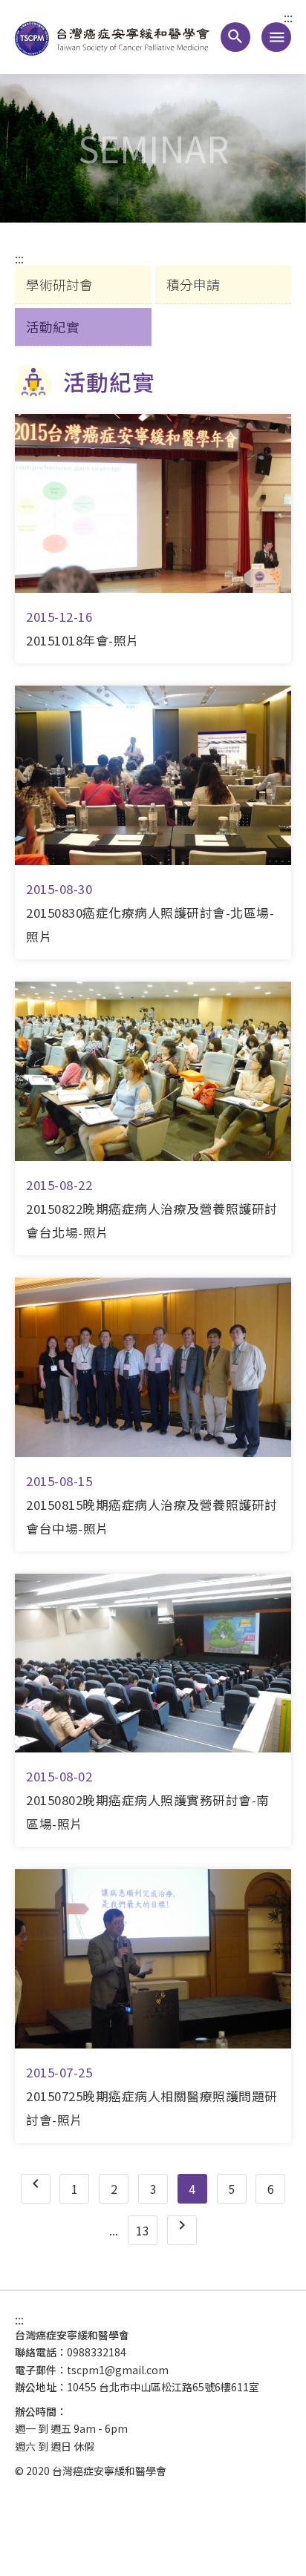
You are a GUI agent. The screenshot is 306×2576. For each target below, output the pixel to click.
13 (143, 2230)
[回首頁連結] (118, 37)
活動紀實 (53, 326)
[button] (235, 37)
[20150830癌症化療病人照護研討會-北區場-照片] (153, 775)
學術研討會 (59, 284)
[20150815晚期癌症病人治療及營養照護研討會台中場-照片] (153, 1367)
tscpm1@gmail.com (118, 2370)
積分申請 (193, 284)
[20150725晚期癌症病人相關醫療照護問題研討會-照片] (153, 1959)
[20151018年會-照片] (153, 504)
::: (288, 18)
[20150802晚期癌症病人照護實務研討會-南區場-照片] (153, 1663)
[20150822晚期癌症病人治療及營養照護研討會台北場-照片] (153, 1071)
